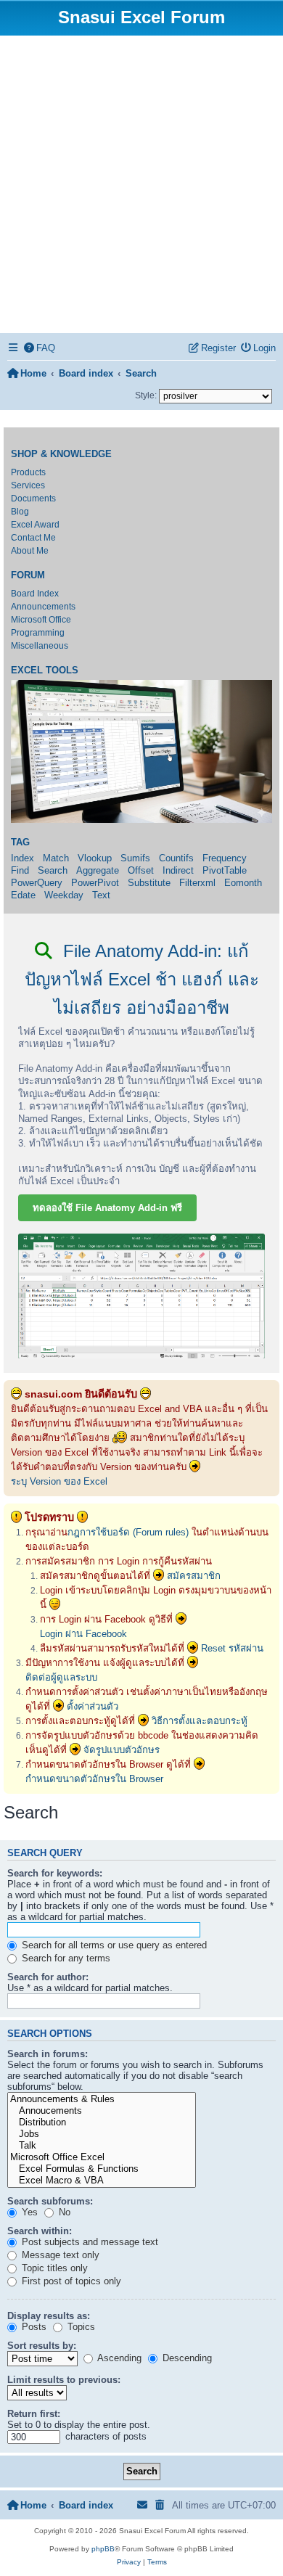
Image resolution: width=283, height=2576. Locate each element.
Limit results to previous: (64, 2380)
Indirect (178, 870)
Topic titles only (53, 2268)
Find (20, 870)
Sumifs (135, 858)
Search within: (40, 2231)
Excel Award (35, 525)
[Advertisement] (141, 184)
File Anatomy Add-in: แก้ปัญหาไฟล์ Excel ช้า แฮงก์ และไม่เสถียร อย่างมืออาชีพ (142, 979)
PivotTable (225, 870)
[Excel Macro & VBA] (102, 2181)
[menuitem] (40, 348)
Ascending (118, 2358)
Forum (28, 575)
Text (101, 895)
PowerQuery (37, 883)
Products (28, 472)
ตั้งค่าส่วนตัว (93, 1706)
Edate (23, 895)
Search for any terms (65, 1958)
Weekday (64, 895)
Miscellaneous (40, 646)
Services (28, 485)
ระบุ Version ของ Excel (59, 1481)
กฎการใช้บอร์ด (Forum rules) (128, 1532)
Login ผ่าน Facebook (83, 1634)
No (63, 2212)
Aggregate (98, 870)
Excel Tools (45, 670)
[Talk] (102, 2146)
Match (56, 858)
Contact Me (33, 538)
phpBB (103, 2549)
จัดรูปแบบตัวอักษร (122, 1750)
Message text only (59, 2255)
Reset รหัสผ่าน (232, 1648)
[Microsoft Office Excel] (102, 2157)
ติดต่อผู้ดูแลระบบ (61, 1677)
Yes (28, 2212)
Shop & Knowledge (61, 454)
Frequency (225, 858)
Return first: (34, 2414)
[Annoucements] (102, 2111)
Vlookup (95, 858)
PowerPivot (95, 883)
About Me (30, 551)
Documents (33, 499)
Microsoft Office (41, 620)
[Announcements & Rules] (102, 2099)
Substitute (149, 883)
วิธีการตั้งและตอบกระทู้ (200, 1721)
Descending (186, 2358)
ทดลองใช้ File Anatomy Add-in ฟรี (107, 1208)
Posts (33, 2327)
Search (53, 870)
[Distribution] (102, 2122)
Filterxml (197, 883)
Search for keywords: (55, 1873)
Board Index (35, 594)
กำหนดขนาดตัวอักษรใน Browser (94, 1779)
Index (22, 858)
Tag (20, 842)
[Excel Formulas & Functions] (102, 2169)
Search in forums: (48, 2054)
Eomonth (243, 883)
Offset (141, 870)
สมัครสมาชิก (194, 1576)
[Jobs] (102, 2134)
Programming (38, 633)
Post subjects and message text (89, 2242)
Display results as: (49, 2316)
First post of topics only (70, 2281)
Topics (80, 2327)
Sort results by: (42, 2346)
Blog (20, 512)
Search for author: (48, 1977)
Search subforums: (50, 2201)
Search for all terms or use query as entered (113, 1945)
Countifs (176, 858)
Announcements (43, 607)
